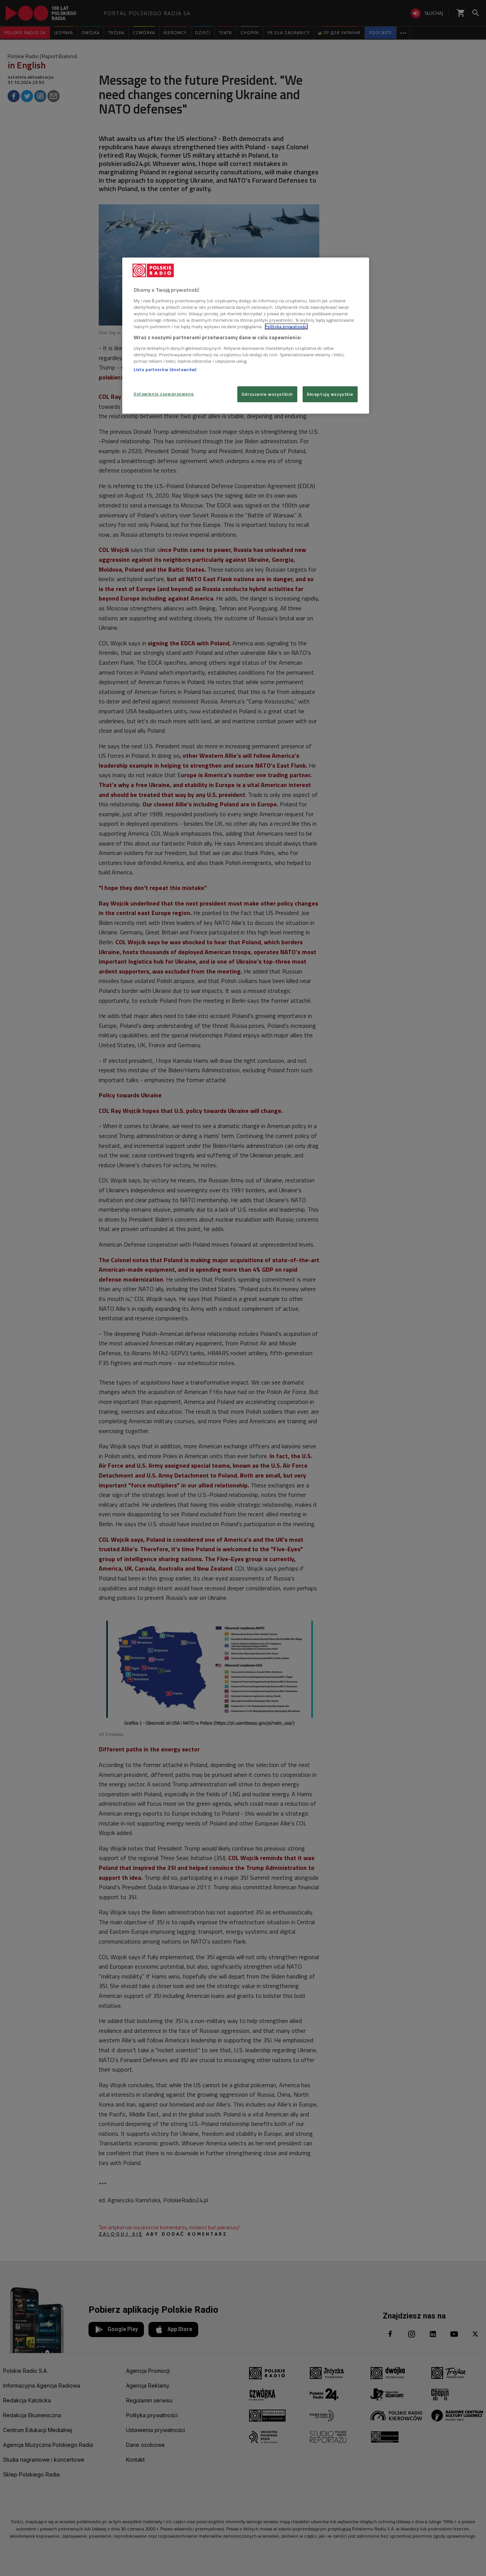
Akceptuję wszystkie (330, 394)
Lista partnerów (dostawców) (165, 369)
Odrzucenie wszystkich (267, 394)
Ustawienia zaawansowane (164, 394)
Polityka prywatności (286, 326)
